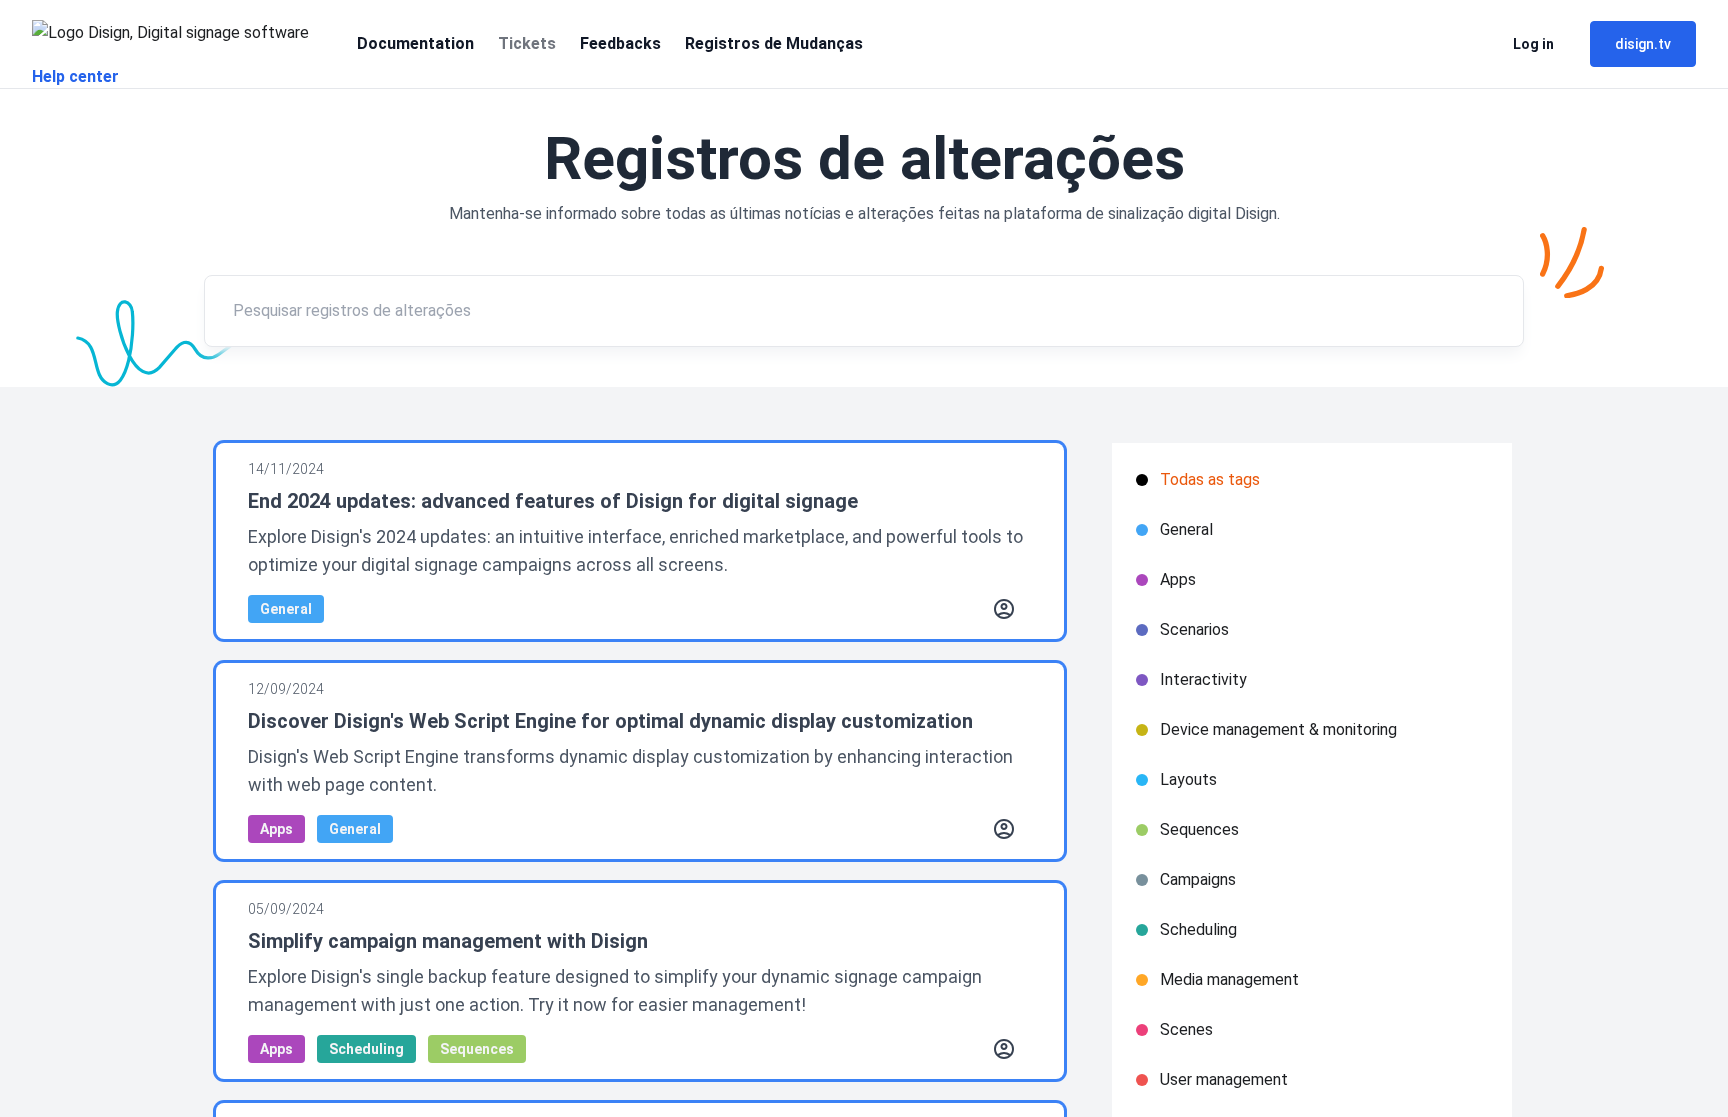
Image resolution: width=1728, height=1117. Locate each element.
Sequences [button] (477, 1049)
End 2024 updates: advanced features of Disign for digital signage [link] (553, 501)
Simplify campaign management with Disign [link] (448, 941)
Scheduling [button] (366, 1049)
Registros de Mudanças (774, 43)
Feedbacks (620, 43)
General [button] (286, 609)
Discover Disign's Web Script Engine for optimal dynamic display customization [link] (610, 721)
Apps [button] (276, 829)
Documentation (415, 43)
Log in (1533, 44)
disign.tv (1643, 44)
